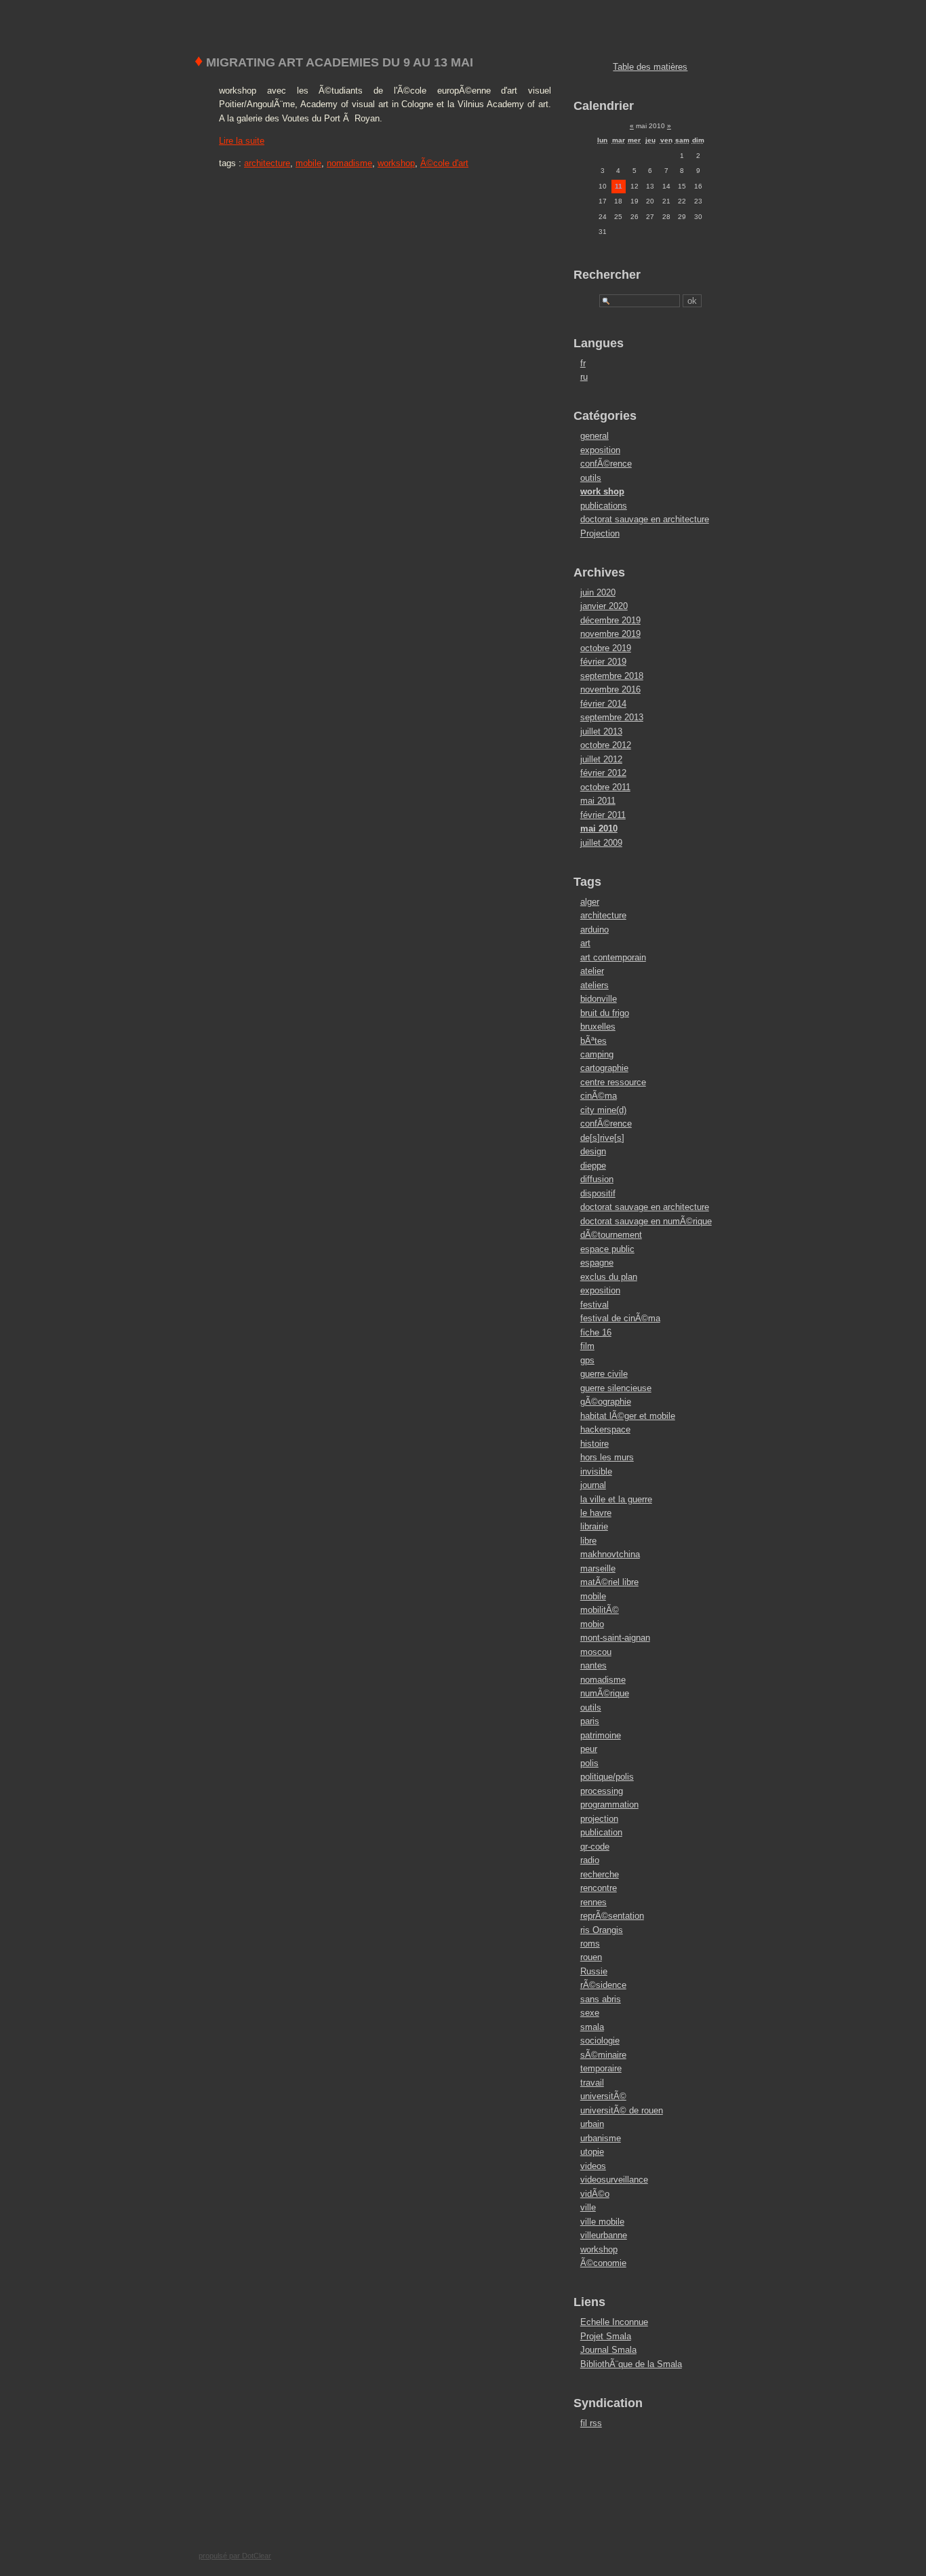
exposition (600, 450)
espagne (597, 1263)
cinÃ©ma (599, 1096)
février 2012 (603, 773)
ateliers (595, 985)
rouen (591, 1957)
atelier (592, 971)
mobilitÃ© (600, 1610)
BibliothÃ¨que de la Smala (631, 2364)
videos (593, 2166)
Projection (600, 533)
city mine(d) (603, 1110)
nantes (593, 1665)
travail (592, 2083)
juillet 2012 (601, 759)
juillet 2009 (601, 843)
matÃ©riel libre (609, 1582)
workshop (396, 163)
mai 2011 (598, 801)
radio (590, 1860)
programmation (609, 1804)
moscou (596, 1652)
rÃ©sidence (603, 1985)
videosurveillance (614, 2180)
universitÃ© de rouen (622, 2110)
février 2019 (603, 662)
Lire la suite (242, 141)
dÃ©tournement (611, 1235)
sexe (590, 2013)
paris (590, 1721)
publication (601, 1832)
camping (597, 1054)
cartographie (604, 1068)
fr (583, 363)
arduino (595, 930)
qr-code (595, 1847)
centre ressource (613, 1082)
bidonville (599, 999)
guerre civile (604, 1374)
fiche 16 (596, 1332)
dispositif (598, 1193)
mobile (308, 163)
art (585, 943)
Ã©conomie (603, 2263)
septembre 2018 (612, 676)
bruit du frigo (605, 1013)
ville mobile (602, 2222)
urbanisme (601, 2138)
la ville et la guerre (616, 1499)
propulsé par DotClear (235, 2556)
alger (590, 902)
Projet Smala (606, 2336)
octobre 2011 (605, 787)
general (595, 436)
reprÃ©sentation (612, 1916)
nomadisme (349, 163)
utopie (592, 2152)
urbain (592, 2124)
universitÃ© (603, 2096)
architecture (267, 163)
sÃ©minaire (603, 2055)
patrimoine (601, 1735)
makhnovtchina (610, 1554)
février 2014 (603, 704)
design (593, 1151)
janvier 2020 (604, 606)
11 (619, 186)
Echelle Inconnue (614, 2322)
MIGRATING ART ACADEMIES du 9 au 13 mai (334, 62)
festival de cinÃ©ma (620, 1318)
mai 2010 (599, 828)
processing (602, 1791)
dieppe (593, 1166)
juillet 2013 (601, 731)
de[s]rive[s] (602, 1138)
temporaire (601, 2068)
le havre (596, 1513)
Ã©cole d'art (444, 163)
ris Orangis (602, 1930)
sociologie (600, 2041)
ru (584, 377)
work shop (602, 491)
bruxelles (598, 1027)
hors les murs (607, 1457)
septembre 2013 (612, 717)
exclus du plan (609, 1277)
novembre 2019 (610, 634)
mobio (592, 1624)
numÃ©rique (605, 1693)
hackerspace (605, 1429)
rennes (593, 1902)
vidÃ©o (595, 2194)
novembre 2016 (610, 689)
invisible (596, 1471)
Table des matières (650, 67)
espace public (607, 1249)
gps (587, 1360)
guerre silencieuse (616, 1388)
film (587, 1346)
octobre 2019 (606, 648)
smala (592, 2027)
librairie (594, 1526)
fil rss (591, 2423)
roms (590, 1944)
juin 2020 (598, 592)
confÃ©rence (606, 464)
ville (588, 2207)
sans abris (601, 1999)
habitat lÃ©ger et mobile (628, 1416)
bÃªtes (593, 1041)
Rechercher (607, 275)
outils (591, 478)
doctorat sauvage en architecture (645, 519)
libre (588, 1541)
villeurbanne (604, 2235)
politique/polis (607, 1777)
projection (599, 1819)
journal (593, 1485)
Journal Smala (608, 2350)
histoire (595, 1444)
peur (589, 1749)
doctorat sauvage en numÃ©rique (646, 1221)
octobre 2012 (606, 745)
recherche (600, 1874)
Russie (594, 1971)
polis (589, 1763)
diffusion (597, 1179)
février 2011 (603, 815)
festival (595, 1305)
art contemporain (613, 957)
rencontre (599, 1888)
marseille (598, 1568)
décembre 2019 (610, 620)
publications (604, 506)
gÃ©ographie (606, 1402)
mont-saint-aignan (615, 1638)
